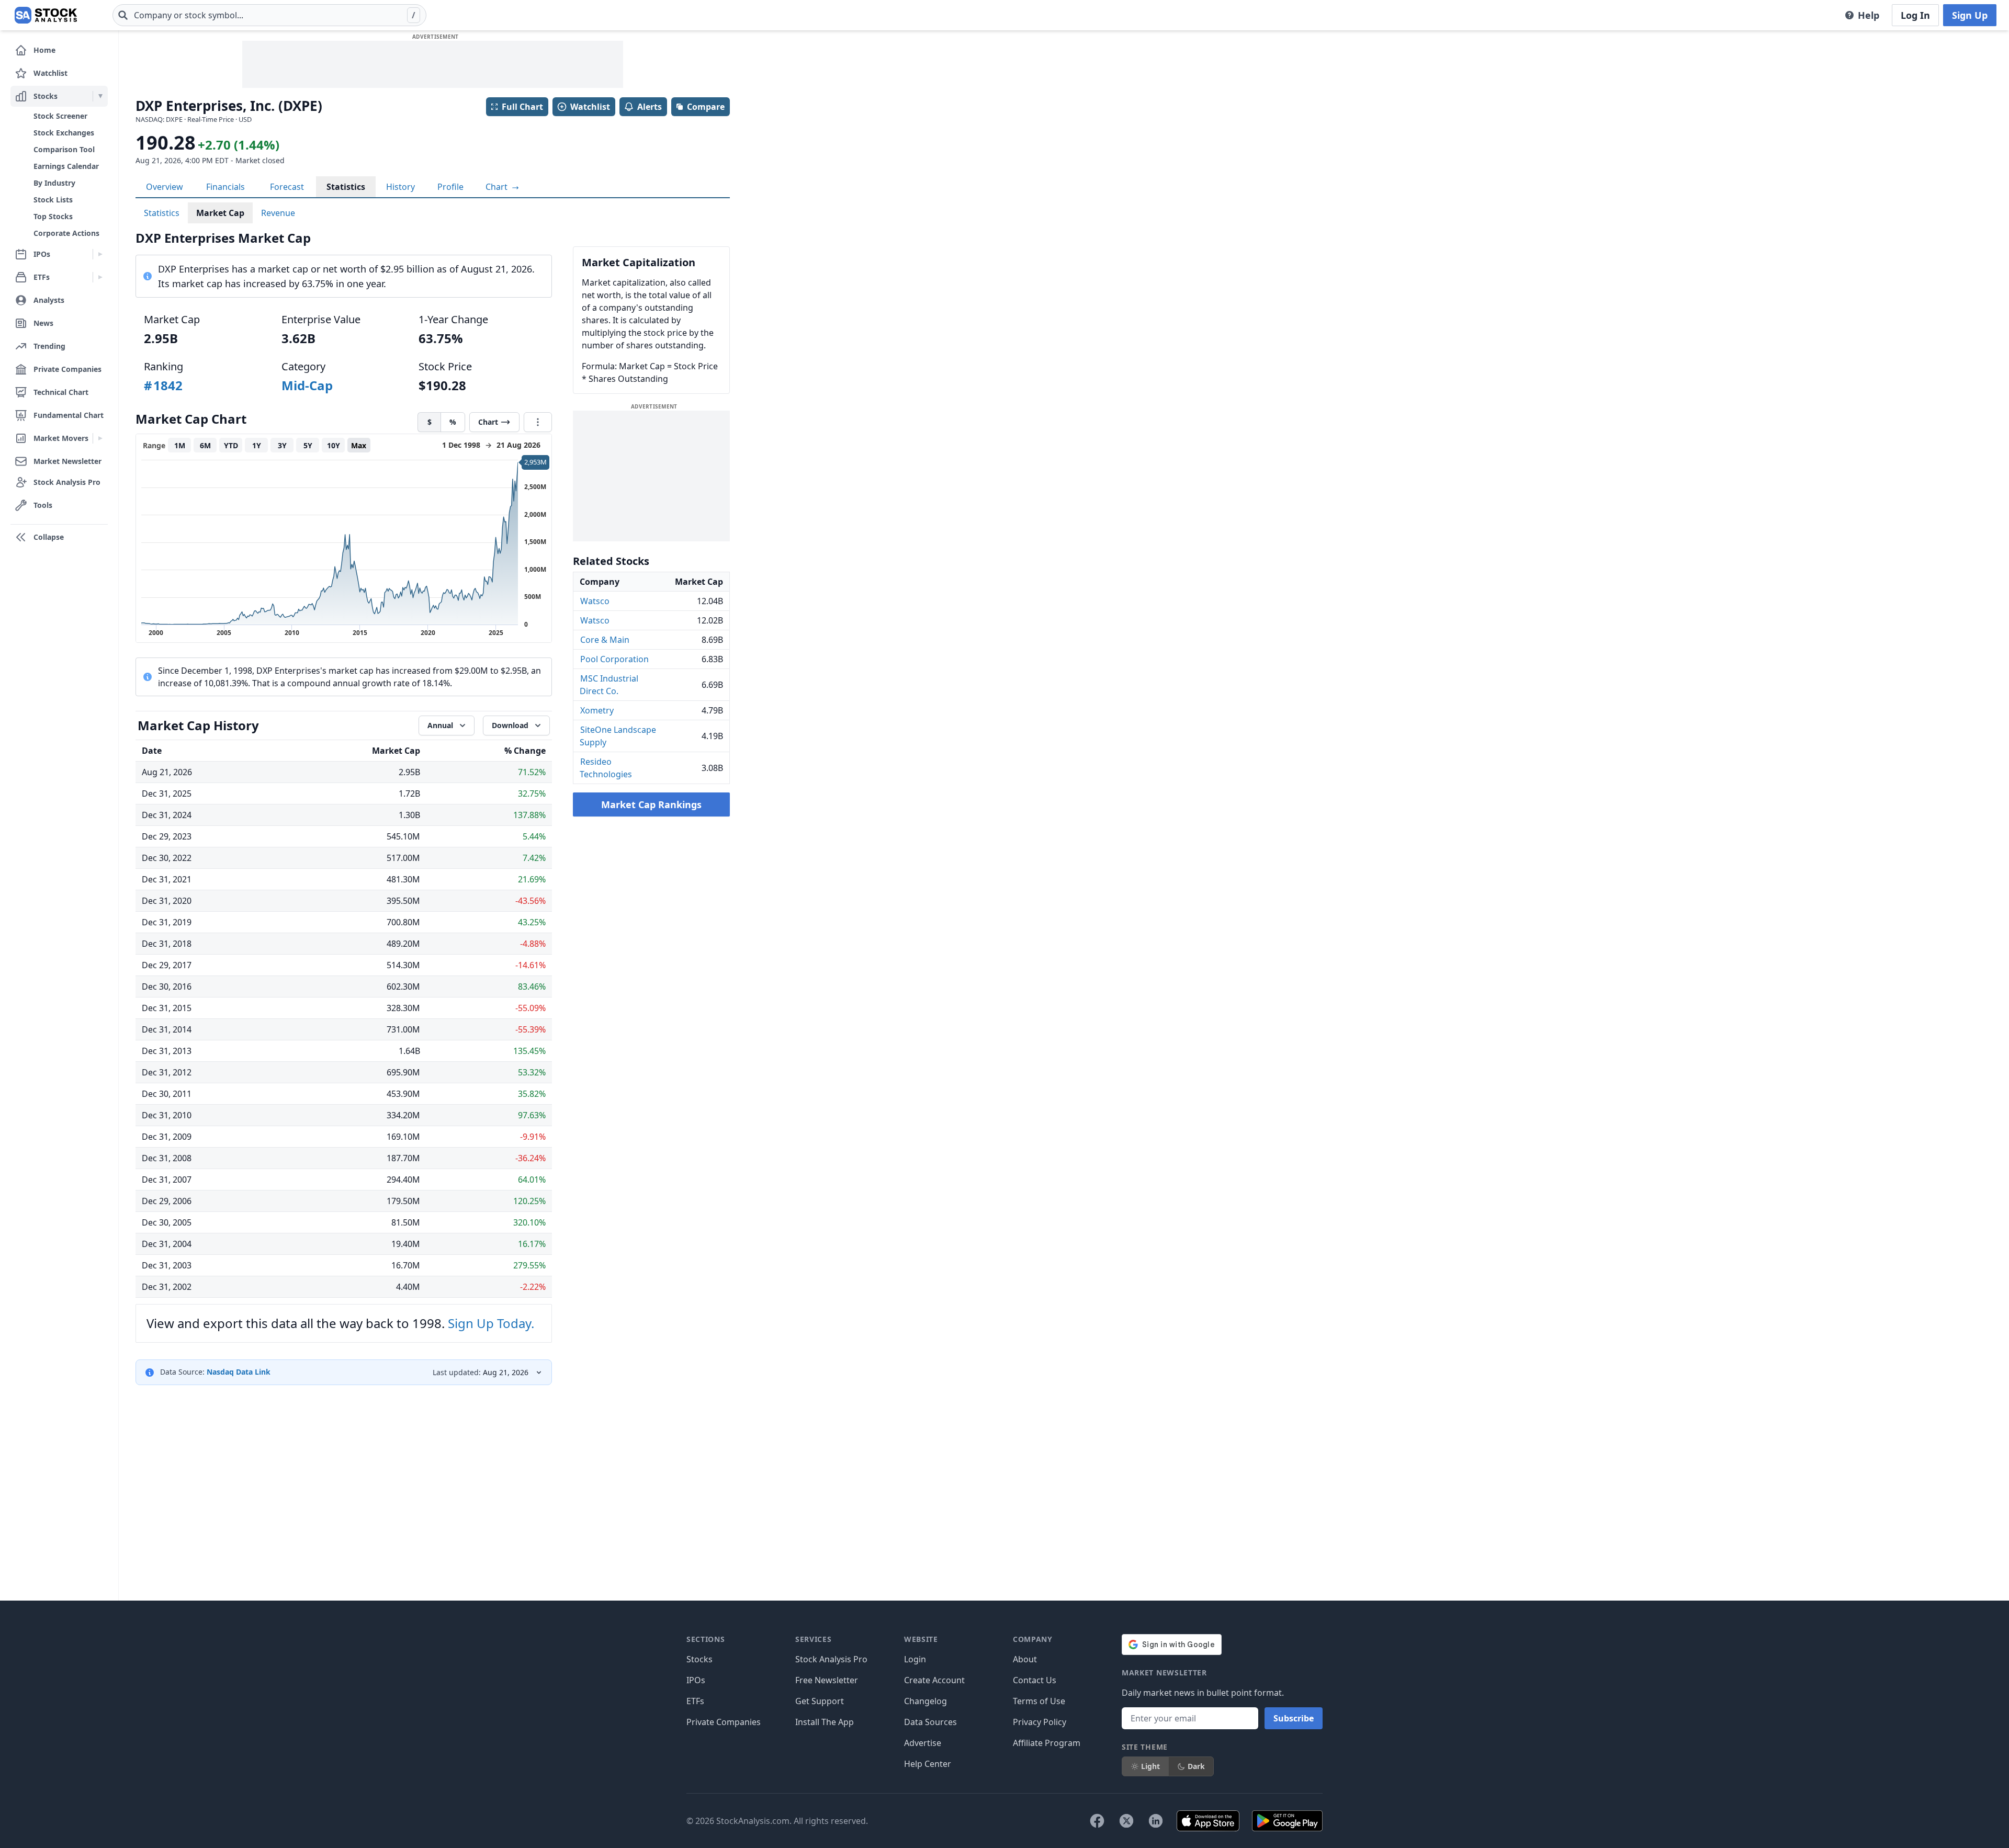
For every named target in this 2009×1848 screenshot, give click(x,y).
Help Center (928, 1764)
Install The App (825, 1722)
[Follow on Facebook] (1097, 1821)
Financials (225, 187)
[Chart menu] (538, 422)
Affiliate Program (1047, 1743)
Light (1150, 1766)
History (400, 187)
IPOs (696, 1680)
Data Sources (930, 1722)
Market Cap (220, 213)
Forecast (287, 187)
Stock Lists (53, 200)
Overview (165, 187)
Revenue (278, 213)
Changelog (926, 1701)
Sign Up (1970, 15)
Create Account (934, 1680)
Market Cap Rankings (651, 804)
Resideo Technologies (606, 768)
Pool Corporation (614, 659)
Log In (1915, 15)
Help (1869, 15)
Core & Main (605, 640)
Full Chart (522, 107)
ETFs (695, 1701)
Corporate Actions (66, 233)
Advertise (923, 1743)
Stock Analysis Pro (831, 1659)
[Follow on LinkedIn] (1156, 1821)
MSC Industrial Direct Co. (609, 685)
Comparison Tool (64, 149)
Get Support (820, 1701)
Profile (450, 187)
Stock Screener (60, 116)
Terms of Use (1039, 1701)
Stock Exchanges (64, 133)
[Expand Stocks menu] (100, 96)
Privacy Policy (1040, 1722)
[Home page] (46, 15)
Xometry (597, 710)
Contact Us (1035, 1680)
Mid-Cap (307, 385)
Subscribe (1294, 1718)
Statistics (346, 187)
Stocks (699, 1659)
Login (915, 1659)
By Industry (54, 183)
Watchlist (590, 107)
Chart (498, 187)
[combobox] (269, 15)
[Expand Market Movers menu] (100, 438)
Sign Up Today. (491, 1323)
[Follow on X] (1126, 1821)
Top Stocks (53, 216)
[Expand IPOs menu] (100, 254)
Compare (706, 107)
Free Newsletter (827, 1680)
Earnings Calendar (66, 166)
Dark (1196, 1766)
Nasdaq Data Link (239, 1372)
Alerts (650, 107)
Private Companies (724, 1722)
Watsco (595, 601)
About (1025, 1659)
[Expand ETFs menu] (100, 277)
